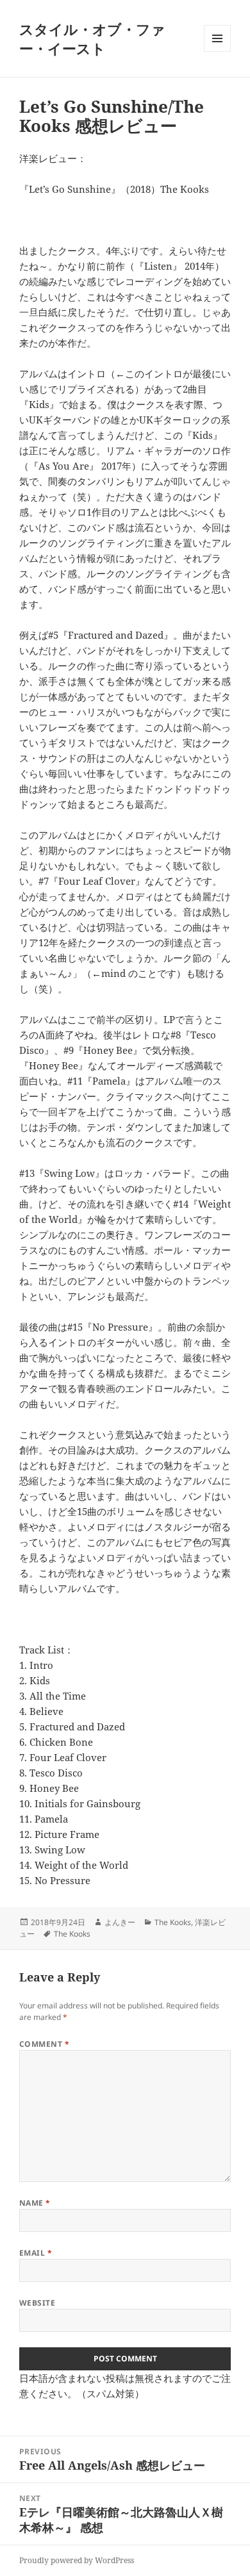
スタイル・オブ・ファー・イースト (92, 38)
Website (37, 2303)
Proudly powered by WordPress (77, 2560)
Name (35, 2203)
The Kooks (173, 1922)
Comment (44, 2044)
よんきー (120, 1922)
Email (36, 2253)
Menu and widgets (218, 52)
